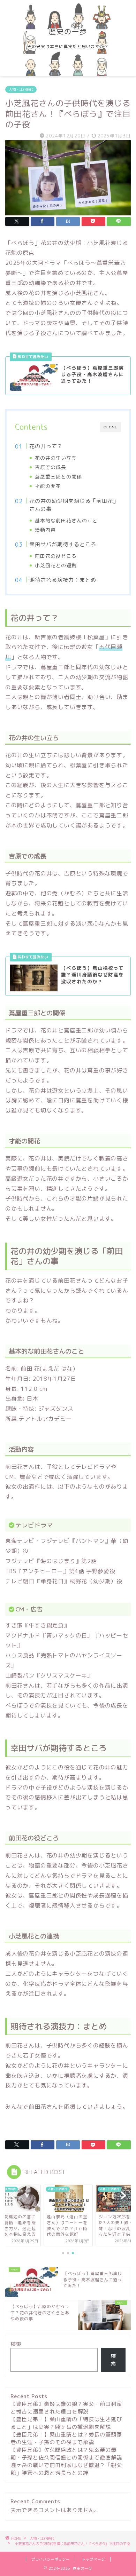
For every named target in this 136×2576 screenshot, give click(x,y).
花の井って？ (46, 446)
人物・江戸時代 (21, 89)
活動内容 (45, 530)
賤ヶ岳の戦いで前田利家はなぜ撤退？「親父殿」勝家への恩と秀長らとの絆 (66, 2469)
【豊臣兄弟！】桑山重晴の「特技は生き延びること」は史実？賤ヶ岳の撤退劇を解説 (66, 2423)
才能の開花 (48, 486)
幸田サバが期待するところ (63, 544)
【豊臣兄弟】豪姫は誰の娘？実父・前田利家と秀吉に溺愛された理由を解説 (66, 2408)
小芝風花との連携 (56, 565)
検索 (16, 2344)
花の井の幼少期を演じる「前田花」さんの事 (74, 505)
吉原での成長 (51, 467)
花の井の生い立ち (56, 458)
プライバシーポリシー (51, 2559)
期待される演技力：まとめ (63, 580)
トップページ (93, 2559)
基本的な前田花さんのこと (66, 520)
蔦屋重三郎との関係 (58, 477)
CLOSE (111, 427)
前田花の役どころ (56, 556)
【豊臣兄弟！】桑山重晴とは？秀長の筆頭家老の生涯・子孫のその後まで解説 (66, 2438)
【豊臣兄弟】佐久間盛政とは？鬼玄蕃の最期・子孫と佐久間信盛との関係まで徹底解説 (66, 2454)
